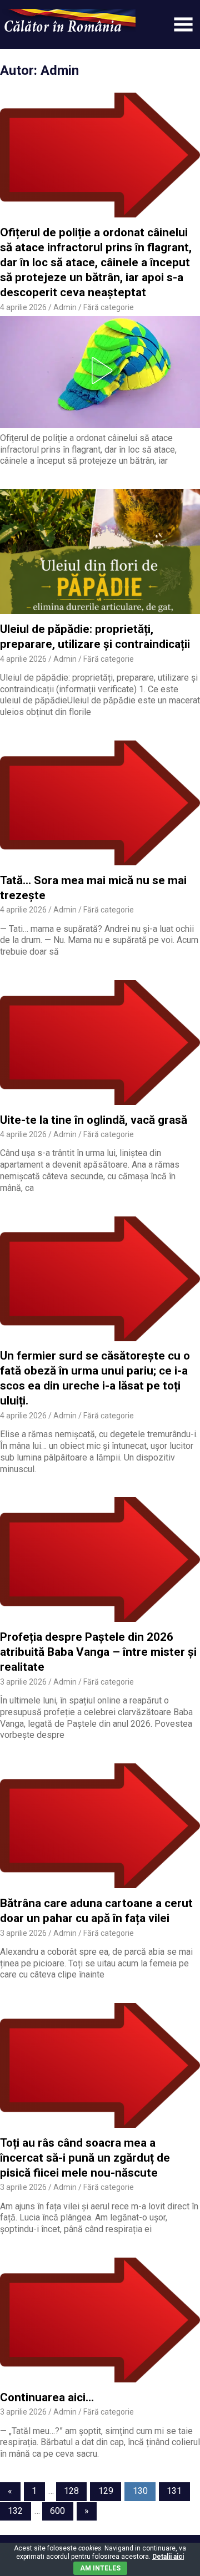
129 (106, 2491)
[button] (100, 371)
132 (15, 2511)
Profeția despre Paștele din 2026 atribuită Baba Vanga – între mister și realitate (98, 1652)
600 (57, 2511)
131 (174, 2491)
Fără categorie (109, 307)
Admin (65, 307)
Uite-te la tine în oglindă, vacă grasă (94, 1120)
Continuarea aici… (47, 2397)
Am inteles (100, 2568)
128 (71, 2491)
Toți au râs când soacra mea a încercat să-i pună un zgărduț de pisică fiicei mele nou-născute (85, 2158)
